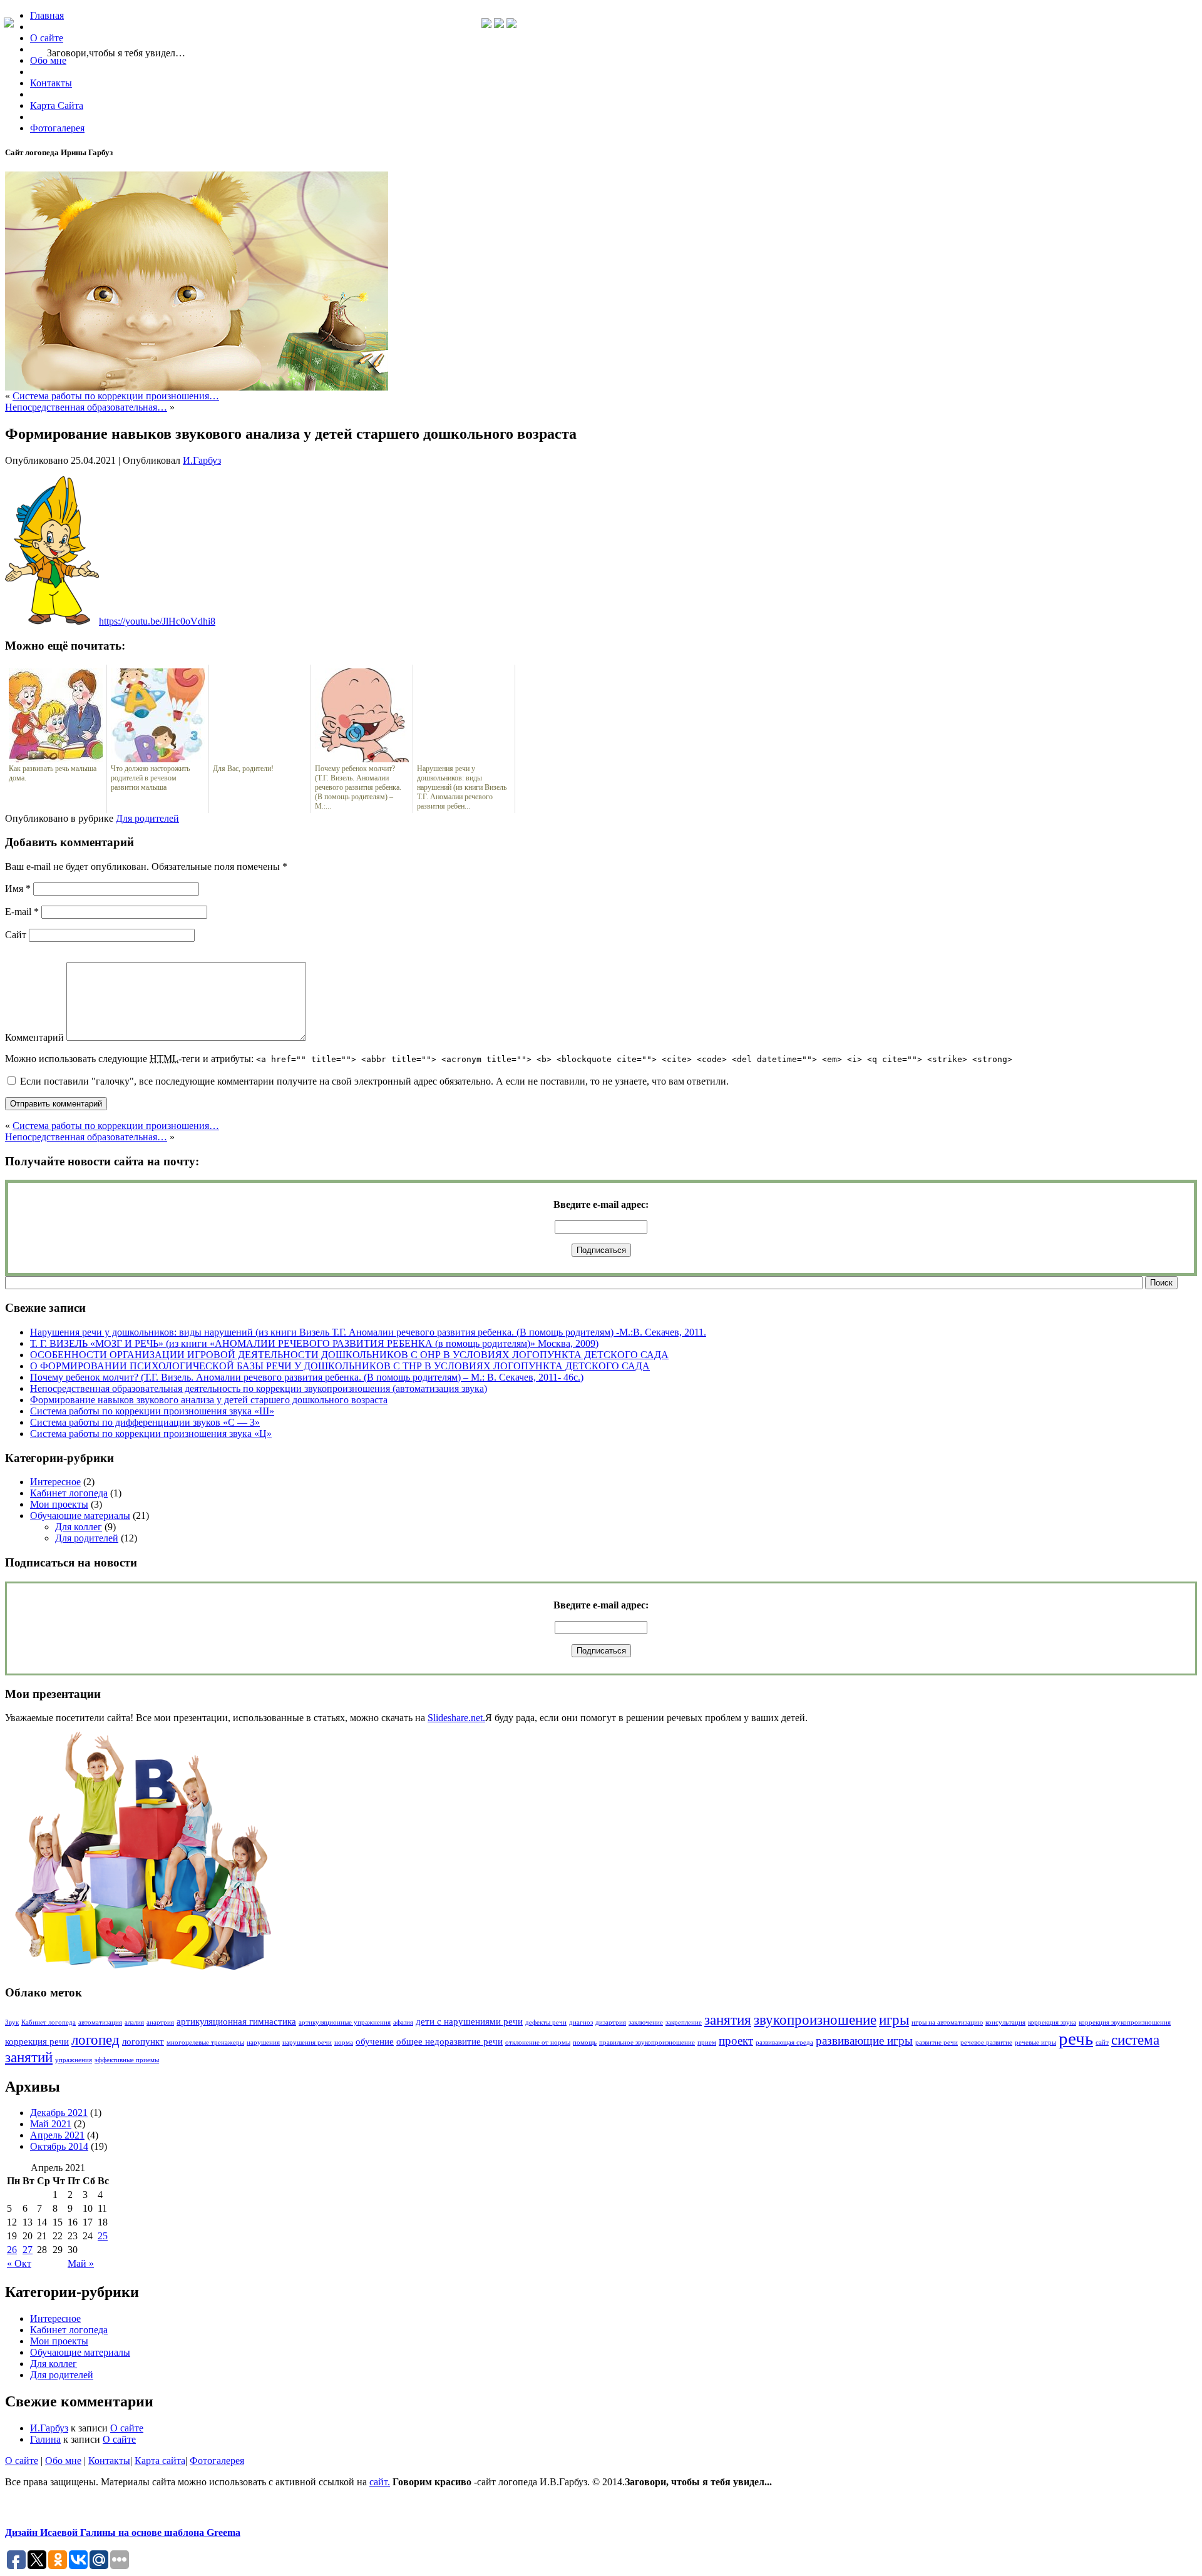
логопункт (143, 2041)
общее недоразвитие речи (449, 2041)
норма (344, 2042)
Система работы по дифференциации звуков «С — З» (145, 1422)
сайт (1102, 2042)
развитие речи (937, 2042)
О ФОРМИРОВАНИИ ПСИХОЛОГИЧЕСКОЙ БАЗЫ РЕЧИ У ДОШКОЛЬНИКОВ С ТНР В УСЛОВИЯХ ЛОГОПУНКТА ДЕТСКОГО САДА (340, 1366)
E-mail (22, 912)
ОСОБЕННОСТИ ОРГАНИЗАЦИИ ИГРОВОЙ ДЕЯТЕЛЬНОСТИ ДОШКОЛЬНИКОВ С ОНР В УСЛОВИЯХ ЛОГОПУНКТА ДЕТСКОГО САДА (349, 1355)
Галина (45, 2439)
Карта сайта (160, 2461)
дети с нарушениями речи (469, 2021)
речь (1076, 2038)
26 (12, 2250)
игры (894, 2020)
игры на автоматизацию (947, 2022)
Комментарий (34, 1037)
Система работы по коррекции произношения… (116, 396)
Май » (81, 2263)
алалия (134, 2022)
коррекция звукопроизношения (1125, 2022)
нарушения (263, 2042)
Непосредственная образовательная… (86, 407)
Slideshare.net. (456, 1718)
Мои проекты (59, 1504)
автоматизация (100, 2022)
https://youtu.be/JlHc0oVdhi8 (157, 621)
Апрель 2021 (57, 2135)
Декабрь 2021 (59, 2113)
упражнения (74, 2060)
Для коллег (79, 1527)
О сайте (127, 2428)
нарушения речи (307, 2042)
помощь (585, 2042)
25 (103, 2236)
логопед (95, 2040)
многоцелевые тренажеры (205, 2042)
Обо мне (63, 2461)
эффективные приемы (127, 2060)
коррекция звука (1052, 2022)
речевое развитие (986, 2042)
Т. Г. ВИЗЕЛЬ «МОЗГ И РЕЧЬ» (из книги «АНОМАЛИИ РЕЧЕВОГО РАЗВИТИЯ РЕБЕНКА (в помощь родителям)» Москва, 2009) (314, 1343)
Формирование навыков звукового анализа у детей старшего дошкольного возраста (209, 1400)
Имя (18, 888)
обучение (375, 2041)
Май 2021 (51, 2124)
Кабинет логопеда (69, 1493)
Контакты (109, 2461)
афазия (403, 2022)
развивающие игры (864, 2041)
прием (707, 2042)
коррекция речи (37, 2041)
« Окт (19, 2263)
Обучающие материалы (80, 1515)
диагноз (581, 2022)
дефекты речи (546, 2022)
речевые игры (1035, 2042)
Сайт (16, 935)
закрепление (684, 2022)
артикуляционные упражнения (345, 2022)
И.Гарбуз (202, 460)
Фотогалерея (217, 2461)
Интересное (55, 1482)
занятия (728, 2020)
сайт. (380, 2482)
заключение (646, 2022)
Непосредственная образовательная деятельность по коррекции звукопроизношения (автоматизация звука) (259, 1388)
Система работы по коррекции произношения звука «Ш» (152, 1411)
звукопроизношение (815, 2020)
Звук (12, 2022)
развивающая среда (784, 2042)
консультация (1005, 2022)
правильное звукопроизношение (647, 2042)
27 (28, 2250)
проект (736, 2041)
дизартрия (611, 2022)
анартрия (160, 2022)
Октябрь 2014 (59, 2146)
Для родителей (147, 818)
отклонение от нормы (538, 2042)
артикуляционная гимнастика (236, 2021)
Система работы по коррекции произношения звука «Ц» (151, 1434)
